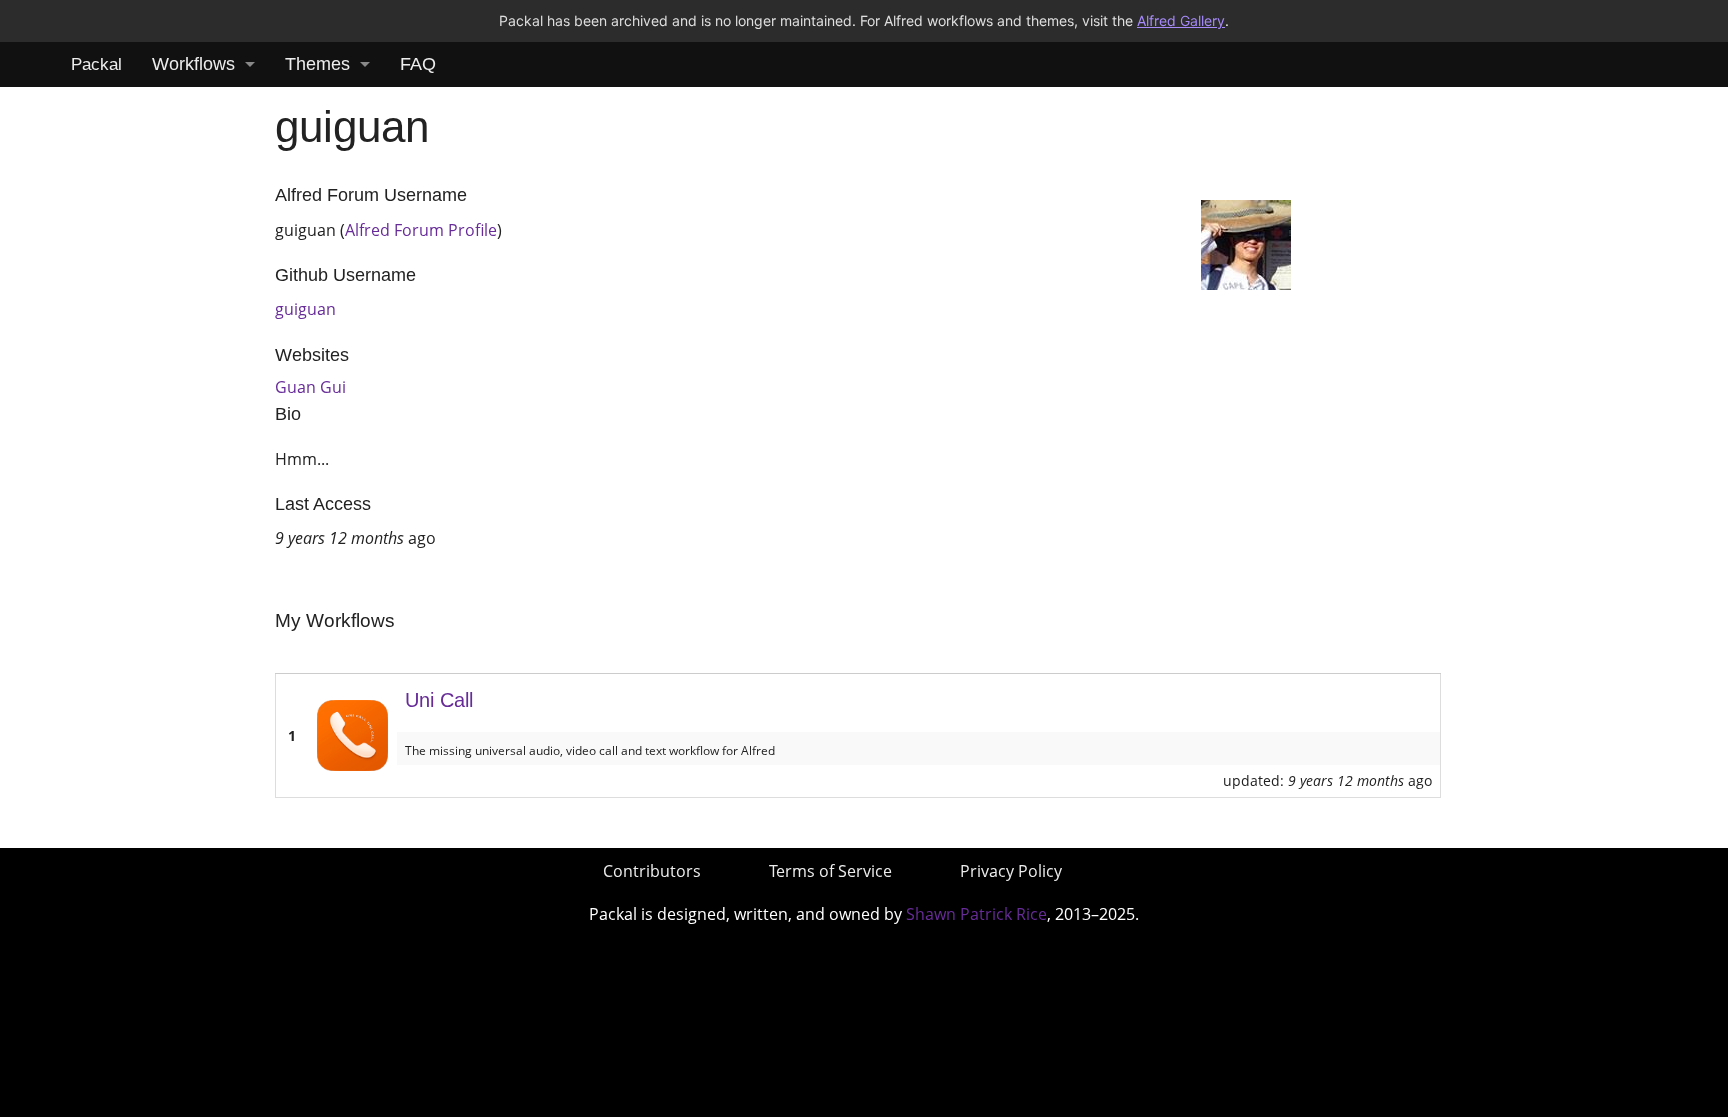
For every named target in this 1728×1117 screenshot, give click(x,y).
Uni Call (439, 700)
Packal (96, 64)
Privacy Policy (1011, 871)
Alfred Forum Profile (421, 230)
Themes (317, 64)
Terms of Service (830, 871)
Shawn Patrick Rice (976, 914)
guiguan (305, 309)
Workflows (193, 64)
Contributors (652, 871)
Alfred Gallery (1181, 20)
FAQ (418, 64)
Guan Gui (310, 387)
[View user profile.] (1246, 243)
